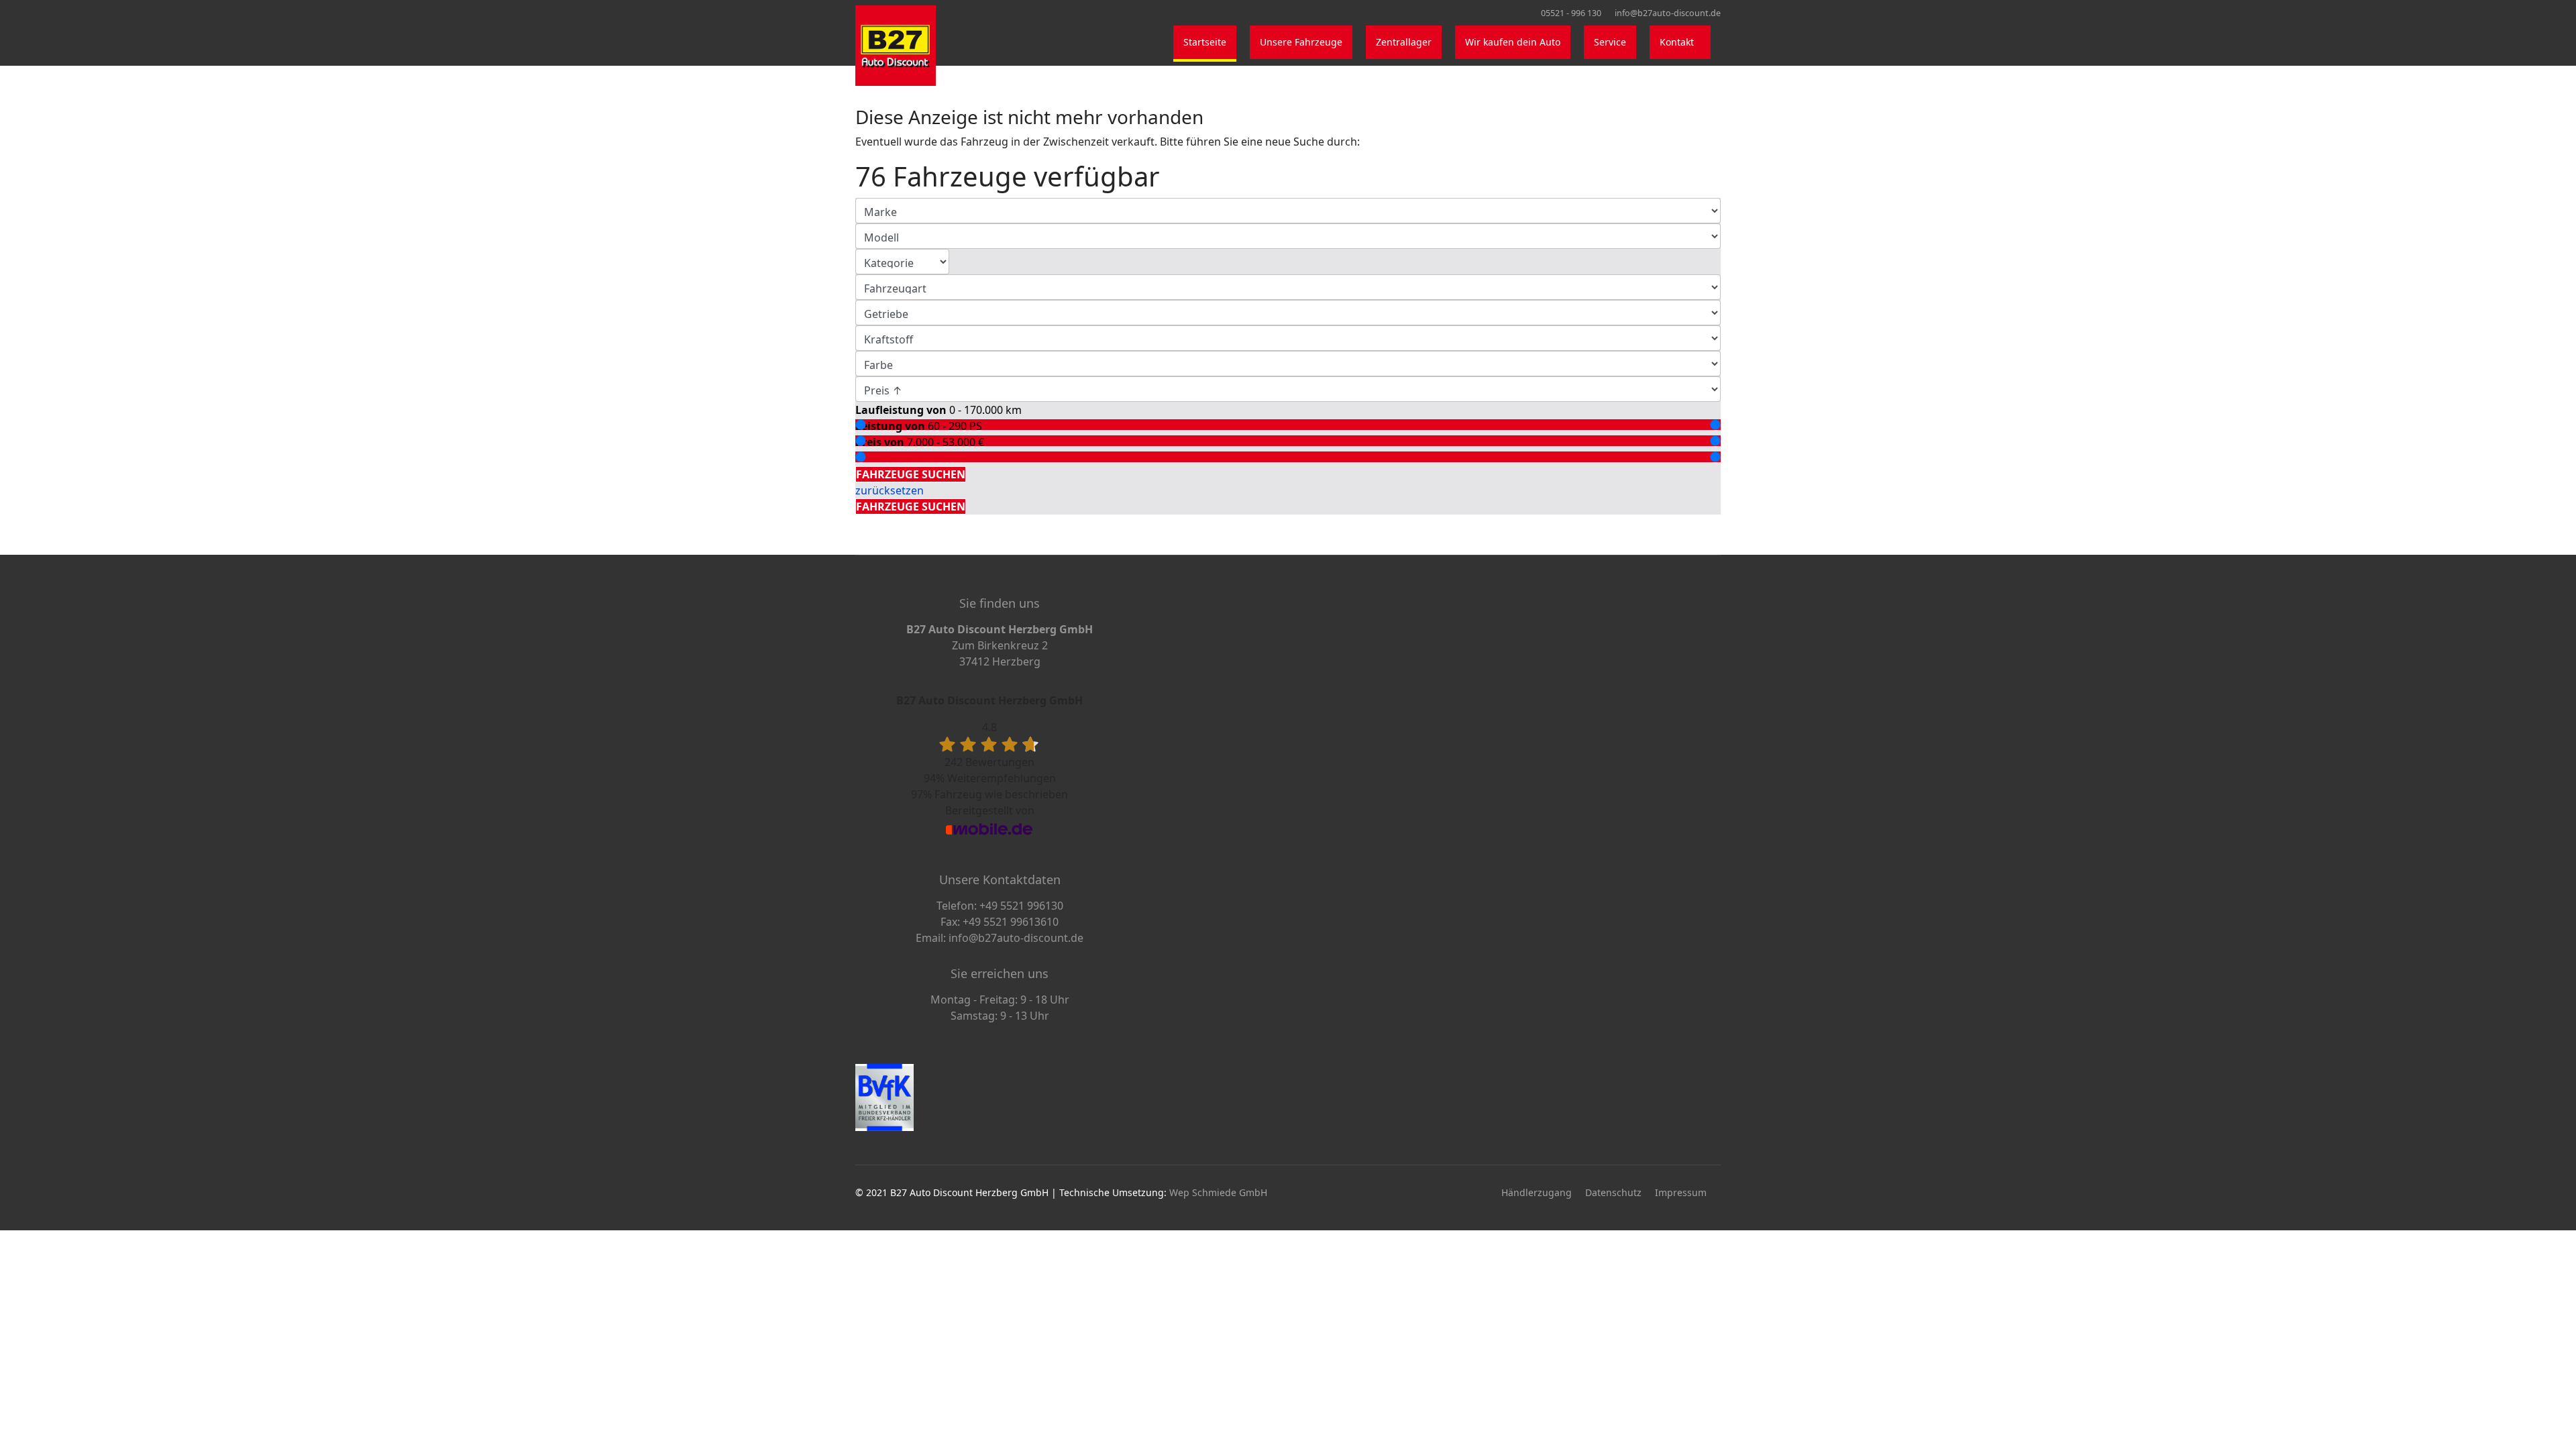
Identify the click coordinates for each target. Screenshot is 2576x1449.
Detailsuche (889, 458)
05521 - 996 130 (1571, 13)
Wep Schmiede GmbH (1218, 1192)
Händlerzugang (1537, 1192)
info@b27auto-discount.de (1668, 13)
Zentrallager (1404, 42)
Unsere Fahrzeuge (1301, 42)
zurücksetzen (890, 490)
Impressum (1681, 1192)
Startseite (1205, 42)
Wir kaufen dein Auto (1513, 42)
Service (1610, 42)
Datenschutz (1613, 1192)
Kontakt (1677, 42)
